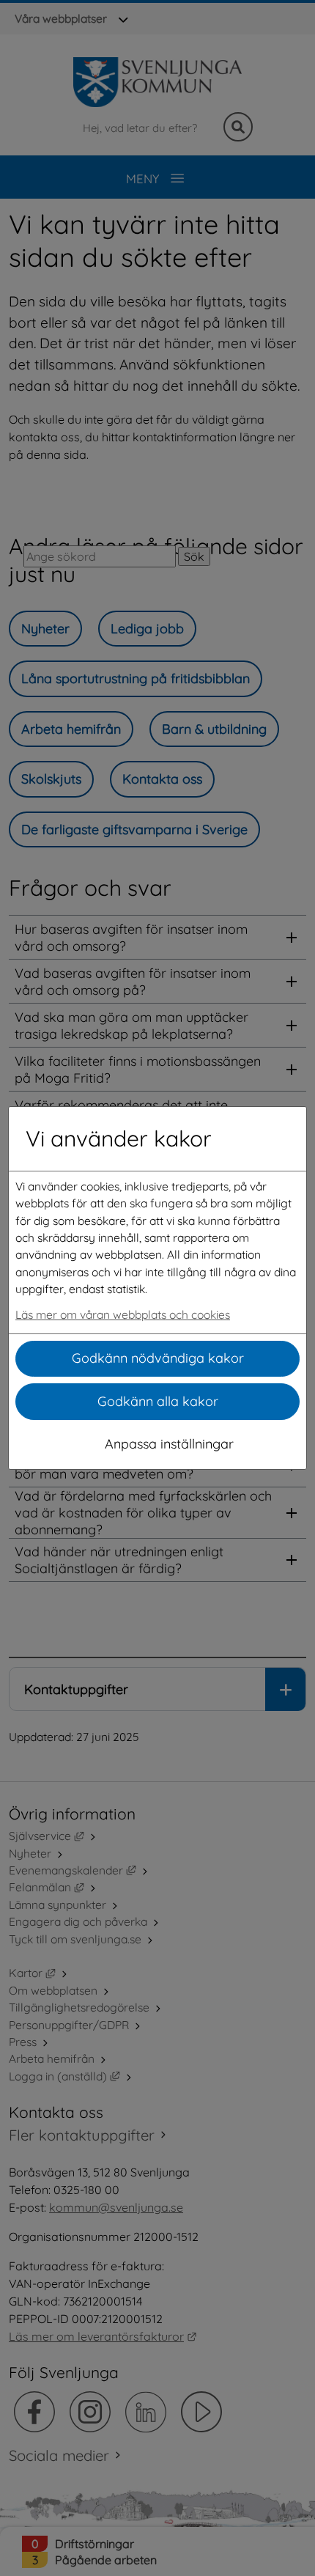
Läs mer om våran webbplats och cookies (123, 1314)
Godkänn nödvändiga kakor (158, 1358)
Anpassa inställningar (169, 1444)
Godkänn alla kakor (158, 1401)
